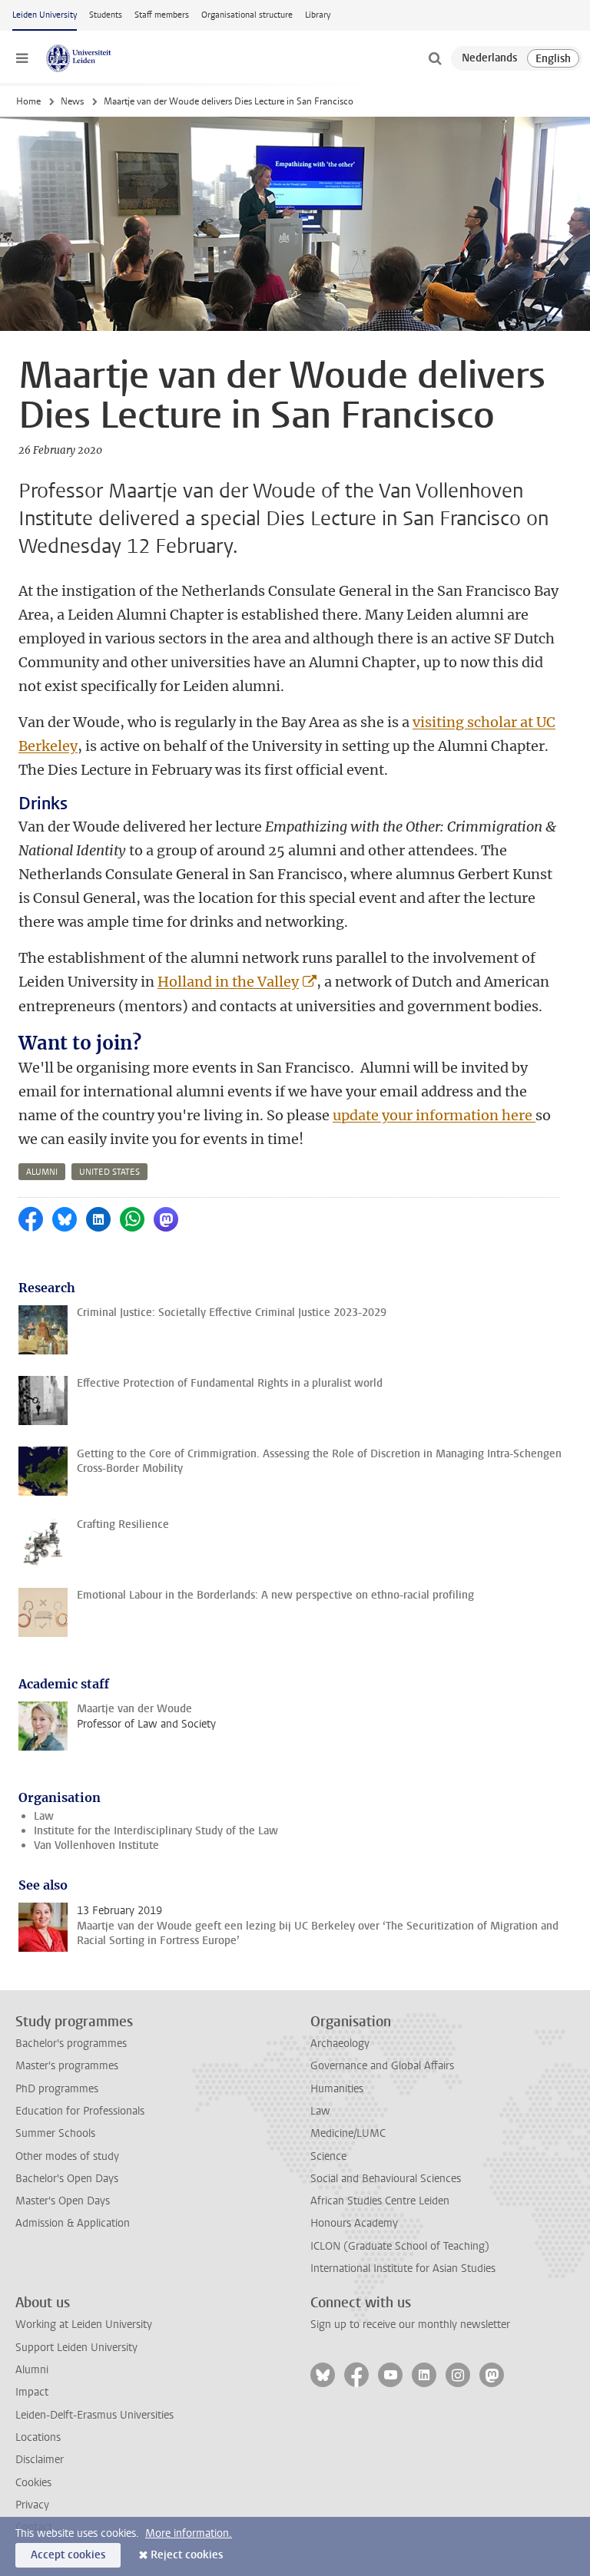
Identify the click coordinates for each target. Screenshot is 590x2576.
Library (318, 15)
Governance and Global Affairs (382, 2066)
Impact (32, 2392)
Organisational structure (247, 15)
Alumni (32, 2370)
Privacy (32, 2505)
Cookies (33, 2483)
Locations (38, 2437)
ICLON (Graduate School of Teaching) (400, 2246)
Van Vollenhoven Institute (96, 1845)
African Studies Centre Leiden (380, 2201)
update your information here (434, 1115)
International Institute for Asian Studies (403, 2268)
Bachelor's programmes (71, 2044)
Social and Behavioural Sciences (386, 2179)
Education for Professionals (80, 2111)
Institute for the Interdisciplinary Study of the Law (156, 1831)
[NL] (489, 58)
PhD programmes (57, 2089)
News (72, 101)
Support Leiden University (76, 2348)
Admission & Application (73, 2223)
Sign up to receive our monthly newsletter (410, 2325)
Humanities (337, 2089)
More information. (189, 2533)
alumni (42, 1172)
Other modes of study (67, 2156)
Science (328, 2156)
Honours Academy (354, 2223)
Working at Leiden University (84, 2325)
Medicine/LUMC (348, 2133)
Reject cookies (187, 2555)
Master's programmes (67, 2066)
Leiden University (45, 15)
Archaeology (340, 2044)
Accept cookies (68, 2555)
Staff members (162, 15)
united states (109, 1172)
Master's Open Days (63, 2201)
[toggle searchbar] (435, 58)
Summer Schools (55, 2133)
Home (28, 101)
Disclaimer (40, 2460)
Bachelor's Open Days (67, 2179)
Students (106, 15)
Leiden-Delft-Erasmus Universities (94, 2415)
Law (44, 1816)
